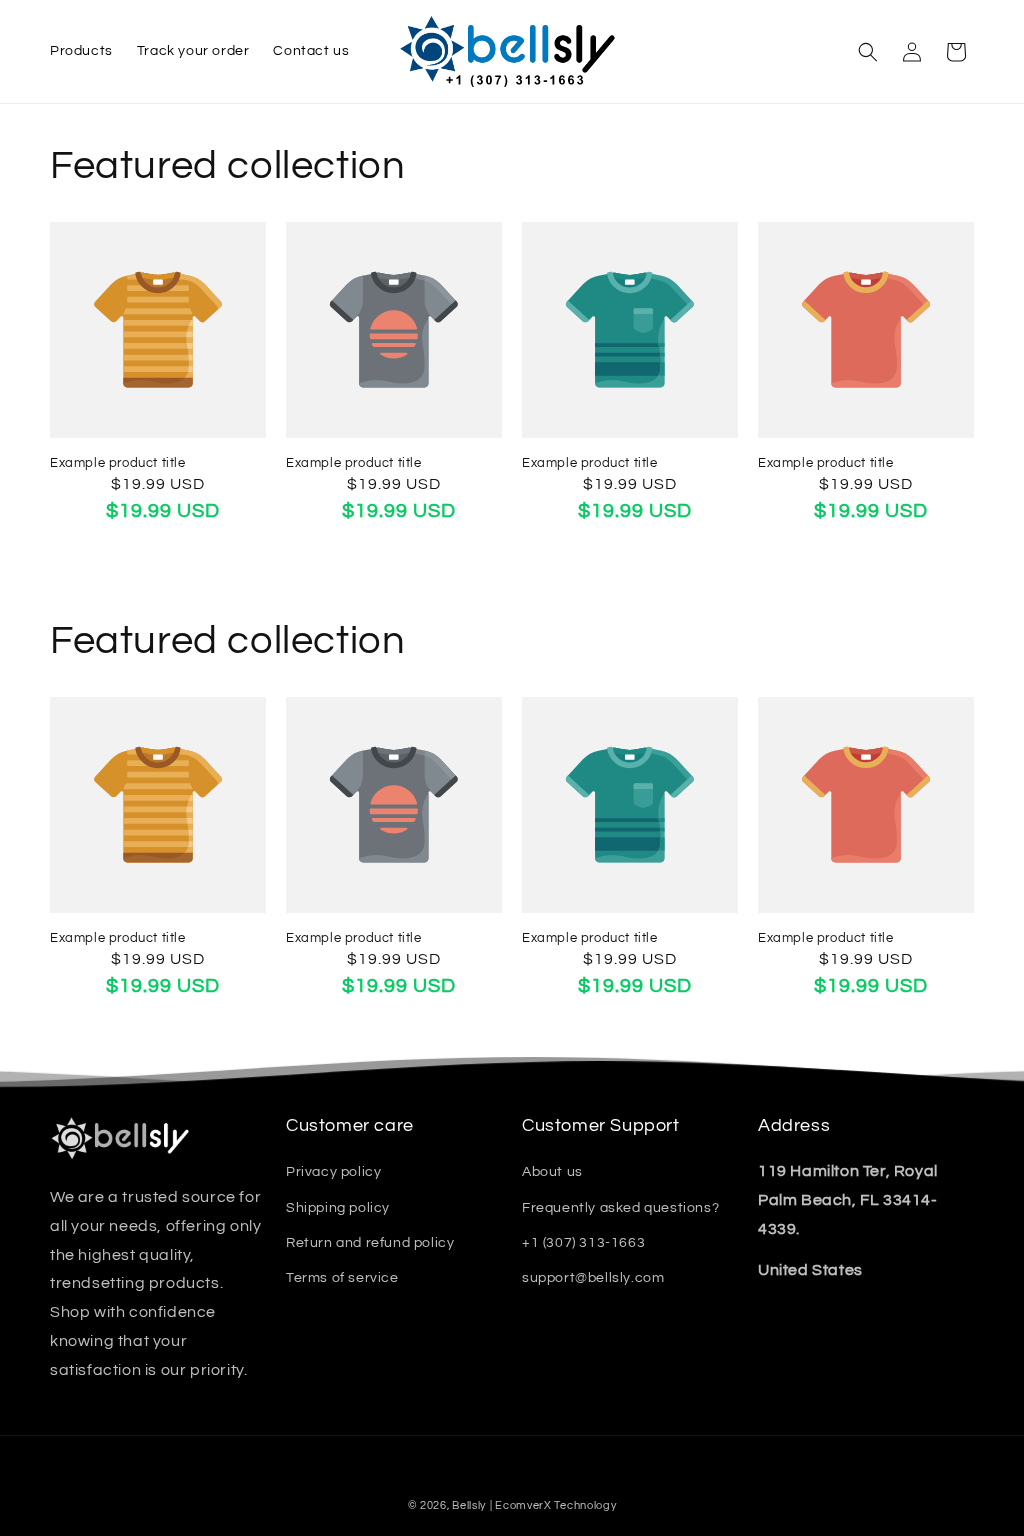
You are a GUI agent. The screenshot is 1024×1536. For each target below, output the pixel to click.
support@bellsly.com (593, 1278)
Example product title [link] (118, 463)
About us (552, 1172)
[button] (868, 52)
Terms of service (342, 1278)
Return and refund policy (370, 1243)
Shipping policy (338, 1208)
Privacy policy (333, 1172)
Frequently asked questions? (620, 1208)
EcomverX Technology (555, 1505)
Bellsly (469, 1505)
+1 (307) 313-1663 (583, 1243)
